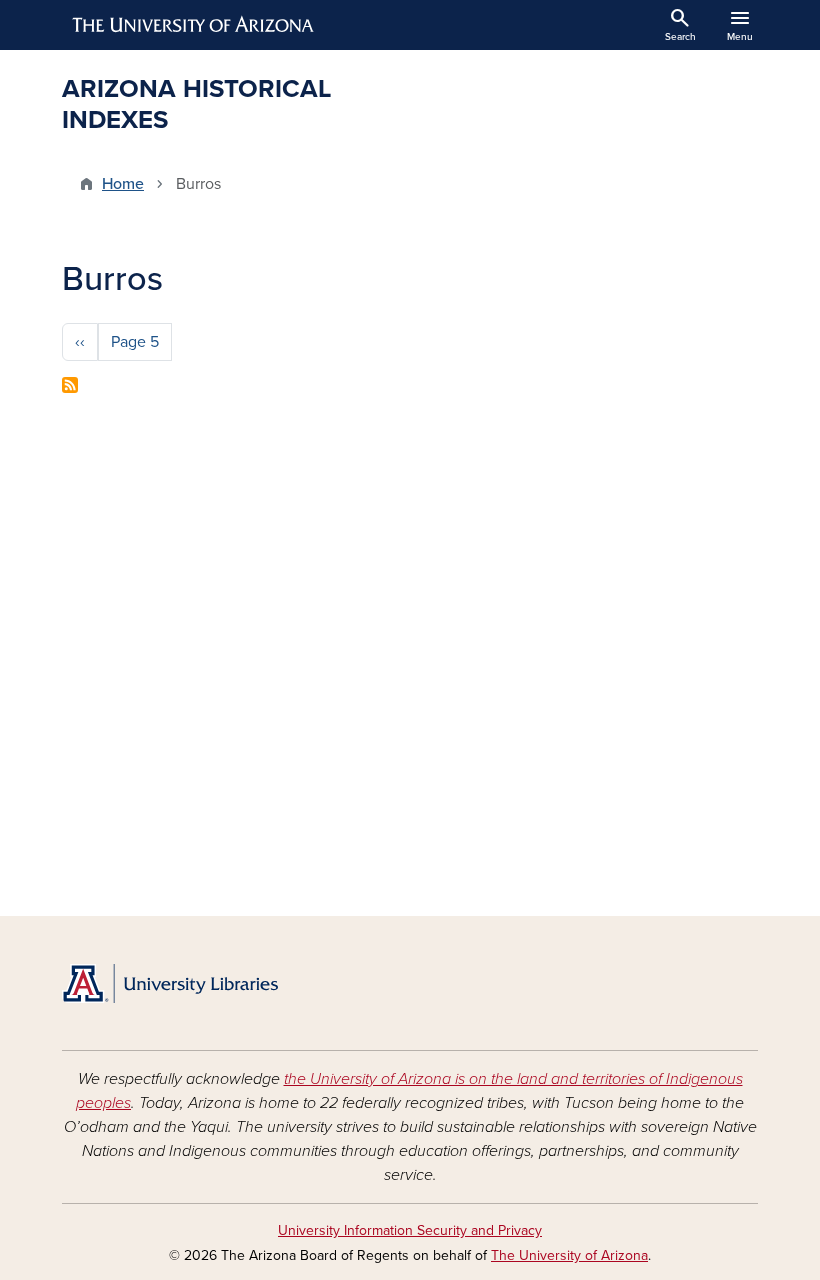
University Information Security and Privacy (410, 1230)
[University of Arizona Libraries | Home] (170, 983)
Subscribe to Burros (70, 385)
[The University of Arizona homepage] (194, 25)
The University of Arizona (569, 1255)
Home (123, 184)
